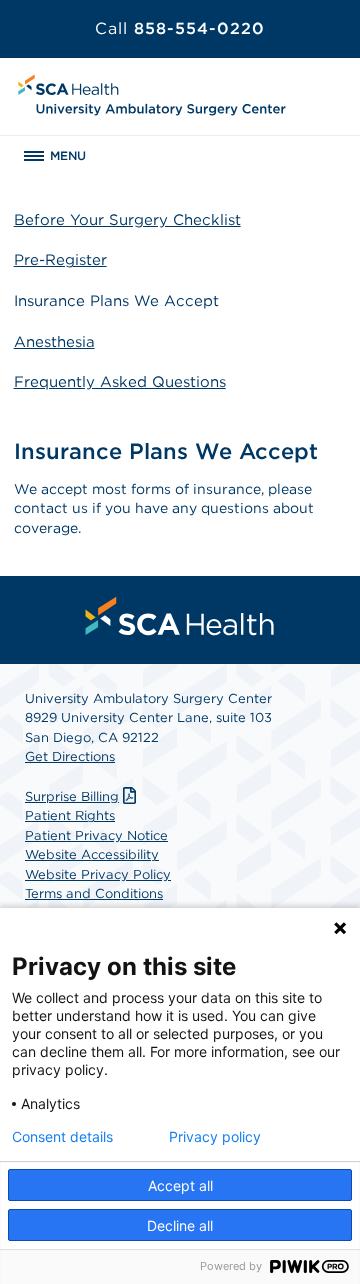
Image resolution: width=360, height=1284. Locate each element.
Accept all (180, 1185)
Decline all (180, 1225)
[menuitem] (180, 616)
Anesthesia (54, 342)
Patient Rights (70, 815)
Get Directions (70, 756)
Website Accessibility (92, 854)
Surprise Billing (72, 796)
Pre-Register (60, 260)
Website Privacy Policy (98, 874)
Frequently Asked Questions (120, 382)
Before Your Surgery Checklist (127, 220)
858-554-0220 (180, 28)
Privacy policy (215, 1137)
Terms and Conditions (94, 893)
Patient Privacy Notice (96, 835)
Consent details (62, 1137)
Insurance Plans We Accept (116, 301)
